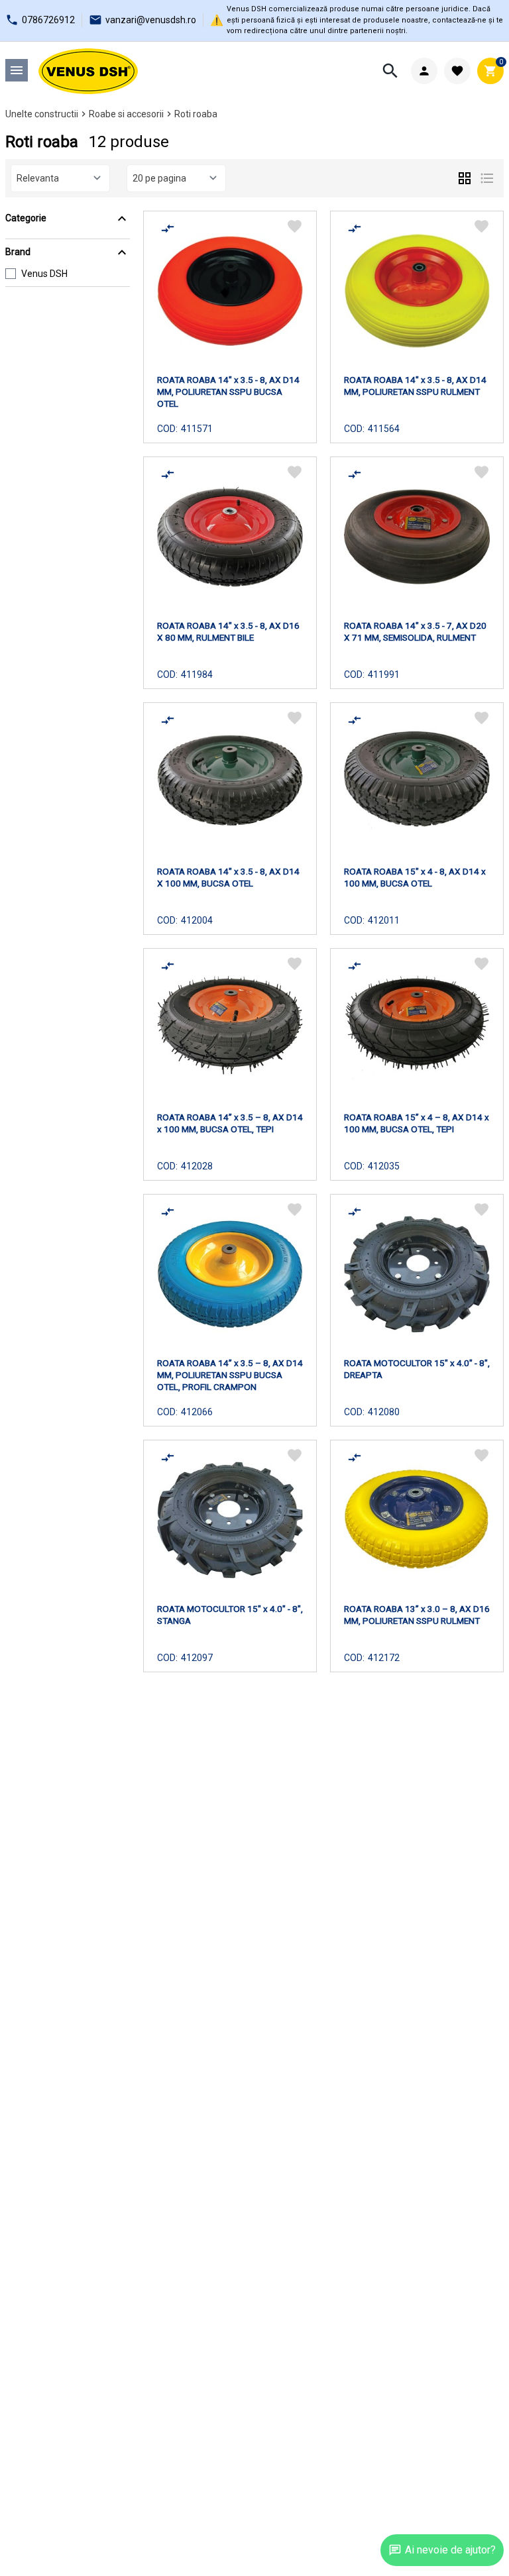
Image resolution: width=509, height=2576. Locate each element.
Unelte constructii (42, 114)
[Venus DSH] (88, 71)
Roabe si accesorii (126, 114)
